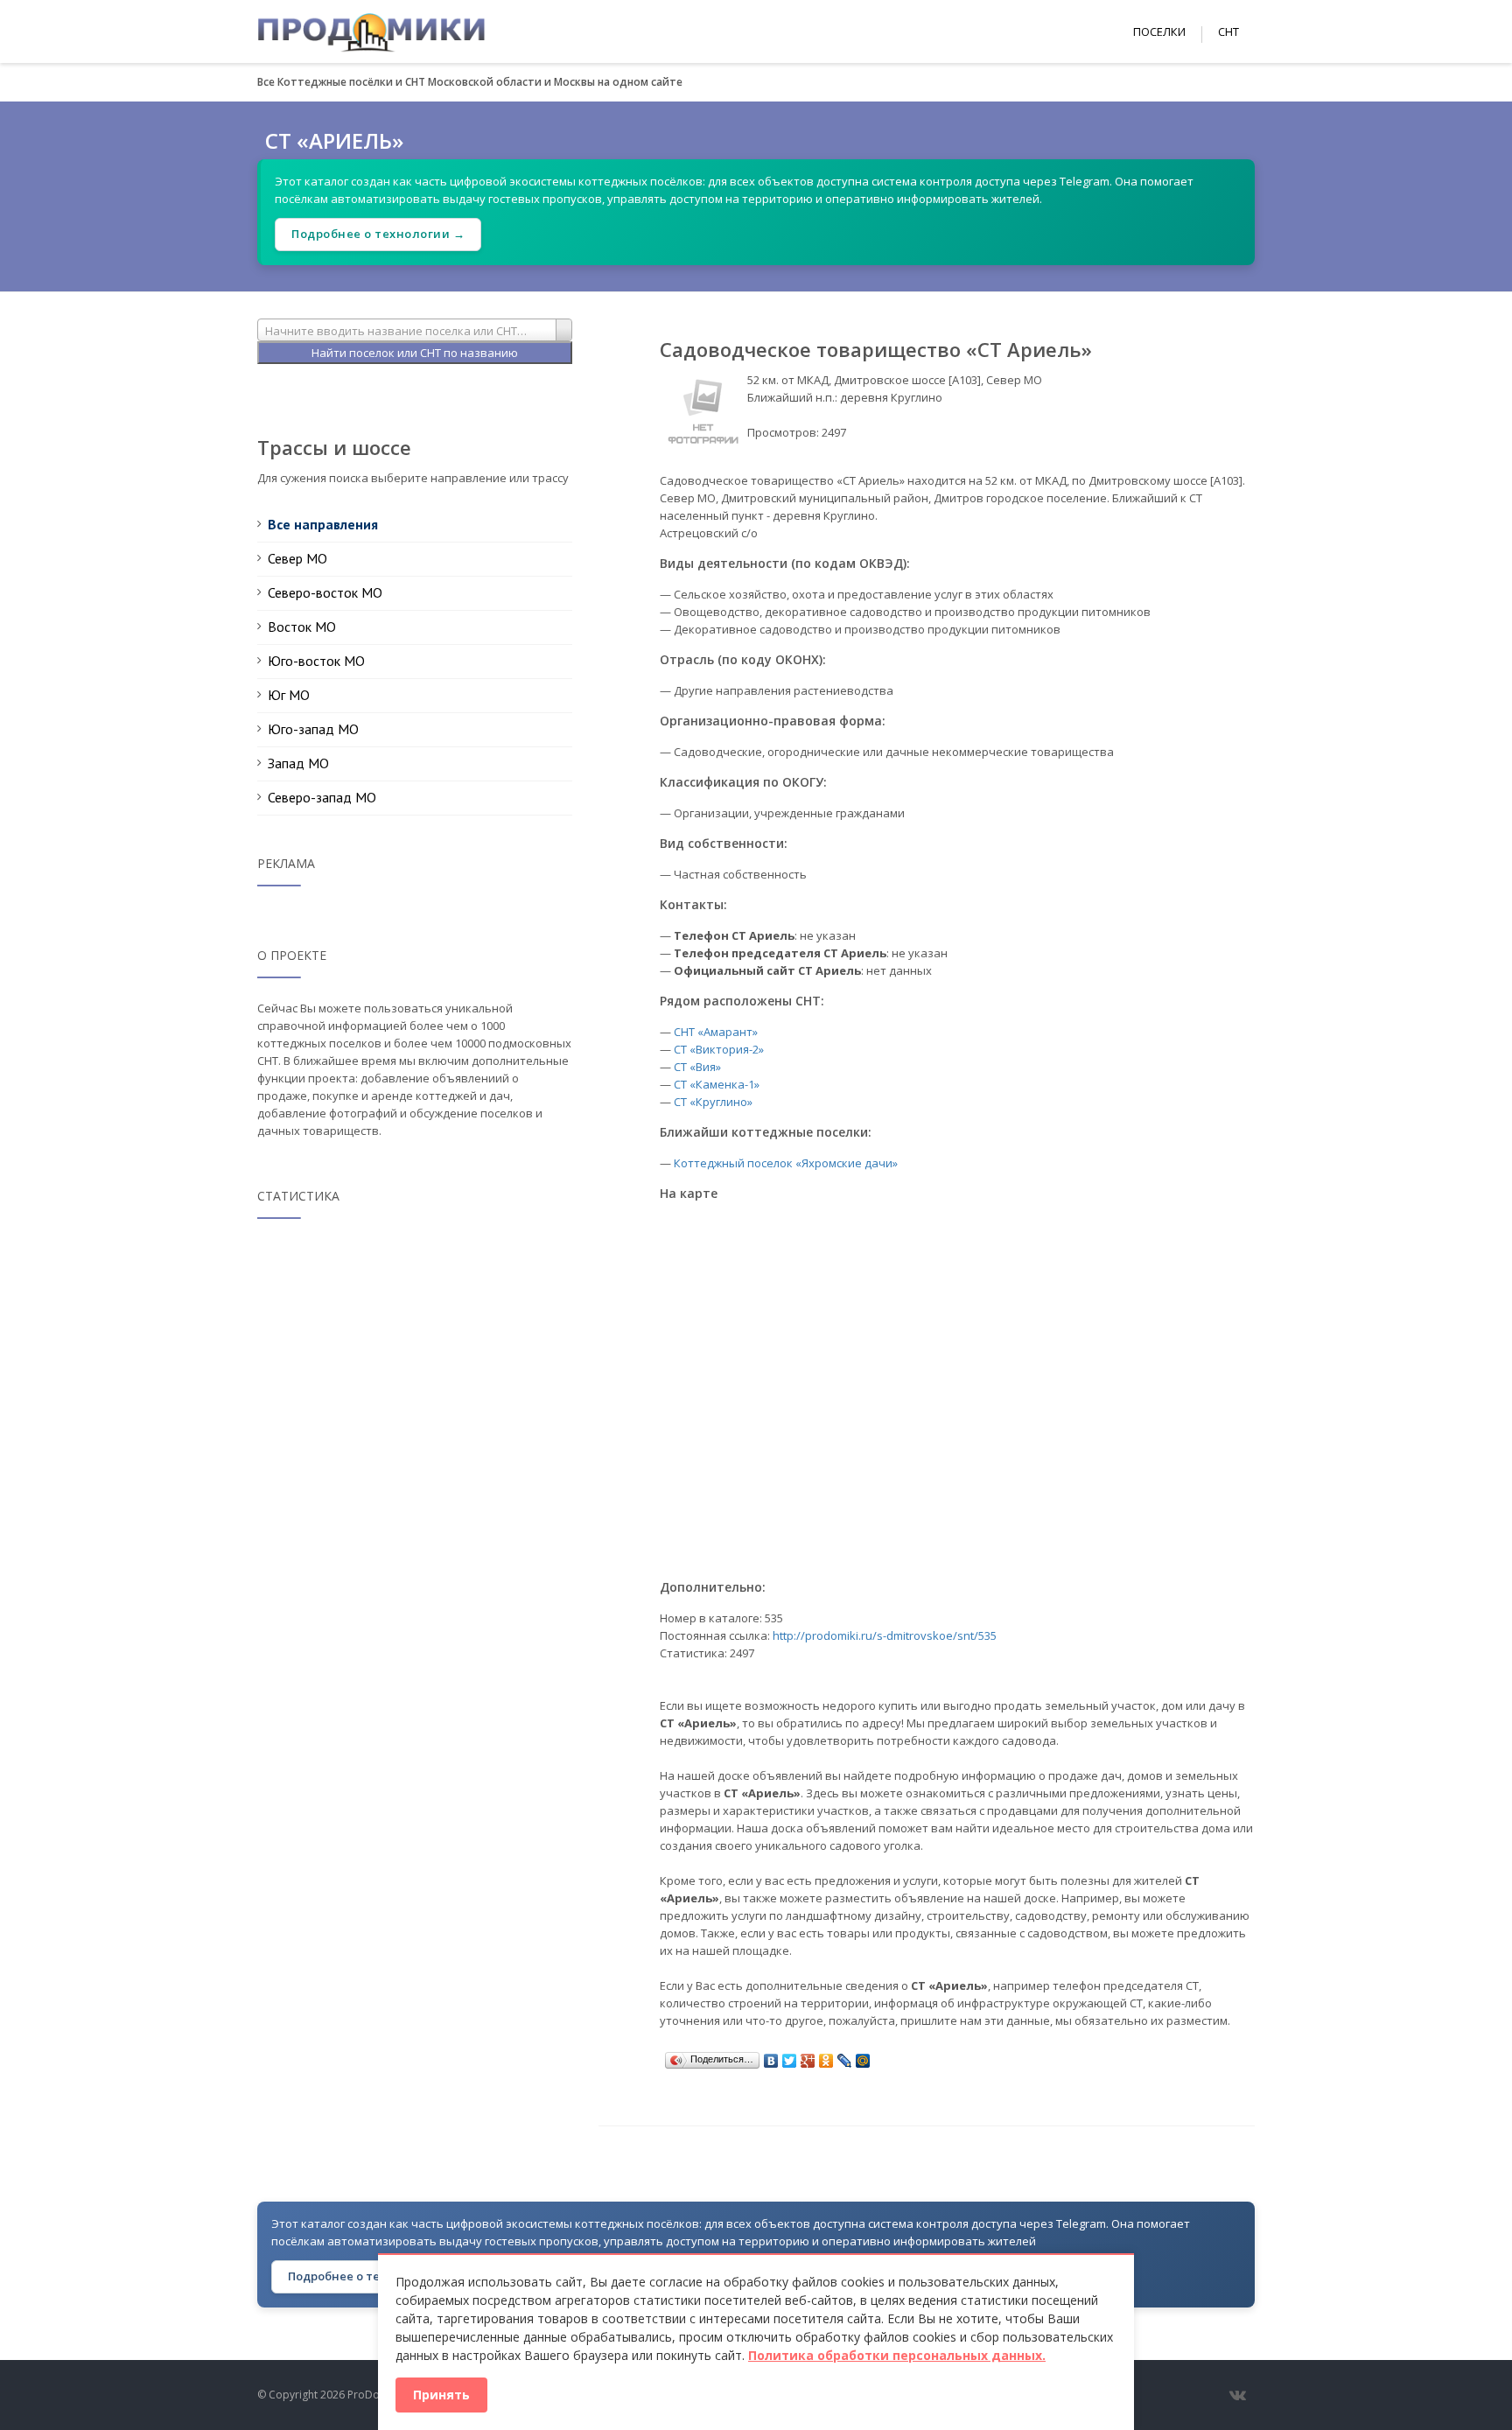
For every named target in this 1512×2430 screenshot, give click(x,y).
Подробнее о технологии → (378, 234)
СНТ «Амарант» (716, 1032)
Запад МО (298, 763)
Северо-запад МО (322, 797)
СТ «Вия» (697, 1067)
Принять (441, 2395)
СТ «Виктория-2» (719, 1049)
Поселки (1159, 32)
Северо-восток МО (325, 592)
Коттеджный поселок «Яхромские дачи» (786, 1163)
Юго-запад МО (313, 729)
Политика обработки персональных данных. (897, 2355)
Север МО (297, 558)
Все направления (323, 524)
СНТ (1228, 32)
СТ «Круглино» (713, 1102)
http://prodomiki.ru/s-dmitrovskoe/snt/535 (885, 1635)
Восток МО (302, 627)
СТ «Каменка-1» (717, 1084)
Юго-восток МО (316, 661)
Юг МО (289, 695)
